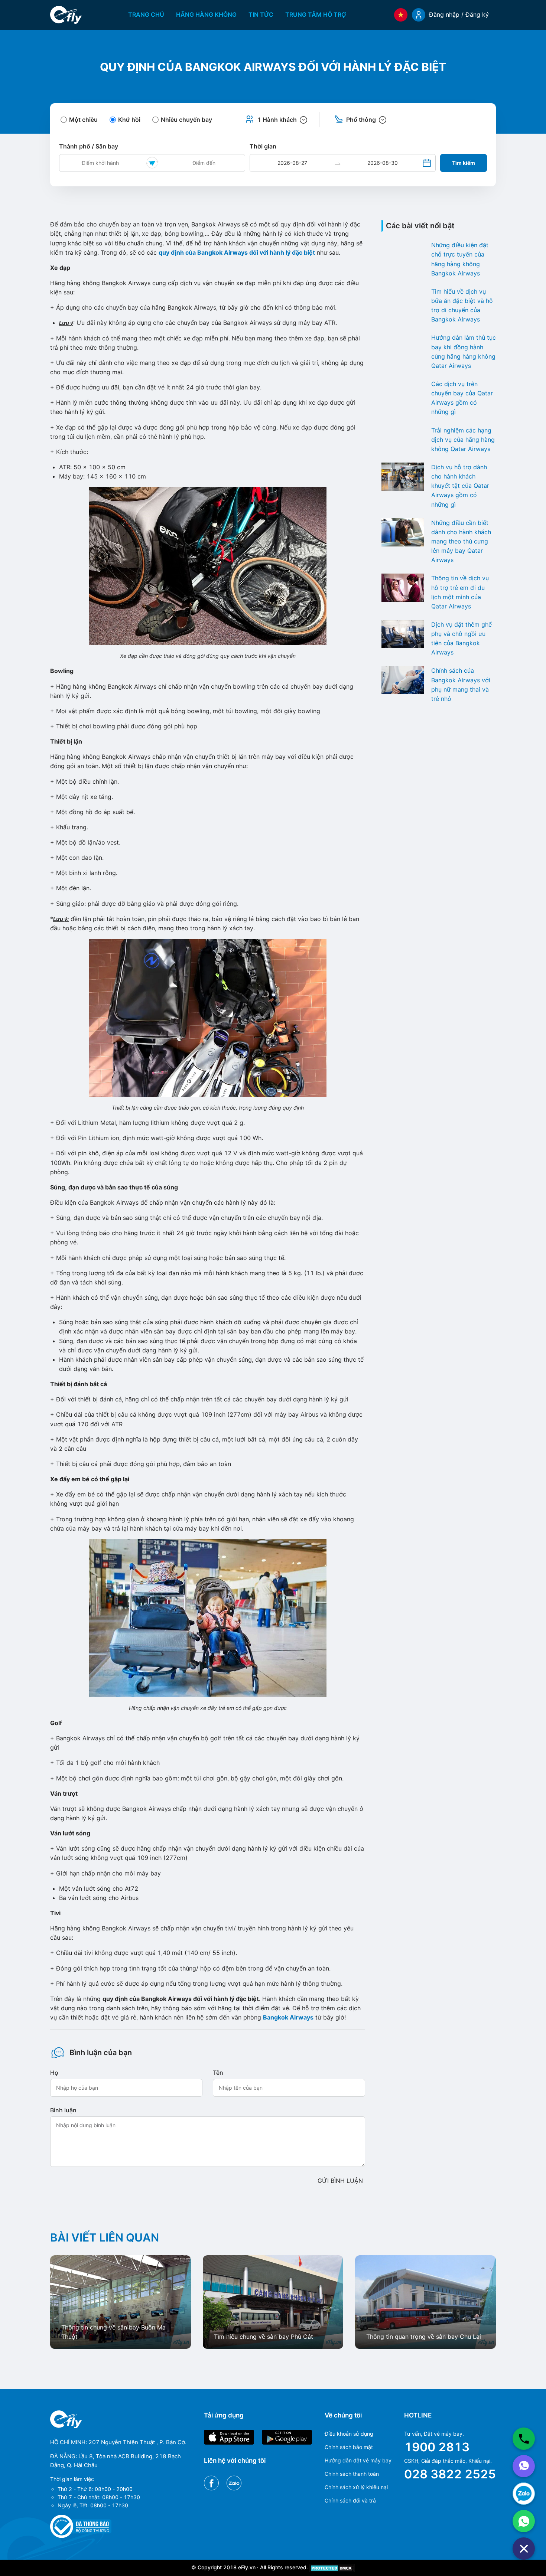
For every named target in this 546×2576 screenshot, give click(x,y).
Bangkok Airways (288, 2017)
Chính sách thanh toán (352, 2474)
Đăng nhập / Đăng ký (459, 14)
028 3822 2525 (450, 2474)
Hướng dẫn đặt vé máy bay (358, 2460)
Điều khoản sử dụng (349, 2434)
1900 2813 (437, 2447)
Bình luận (63, 2110)
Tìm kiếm (464, 163)
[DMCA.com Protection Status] (332, 2567)
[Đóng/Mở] (524, 2549)
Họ (54, 2073)
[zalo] (524, 2494)
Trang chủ (146, 14)
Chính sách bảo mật (349, 2447)
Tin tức (261, 14)
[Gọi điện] (524, 2439)
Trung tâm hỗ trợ (316, 14)
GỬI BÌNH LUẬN (340, 2181)
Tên (218, 2073)
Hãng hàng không (206, 14)
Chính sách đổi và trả (350, 2500)
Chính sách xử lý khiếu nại (356, 2487)
